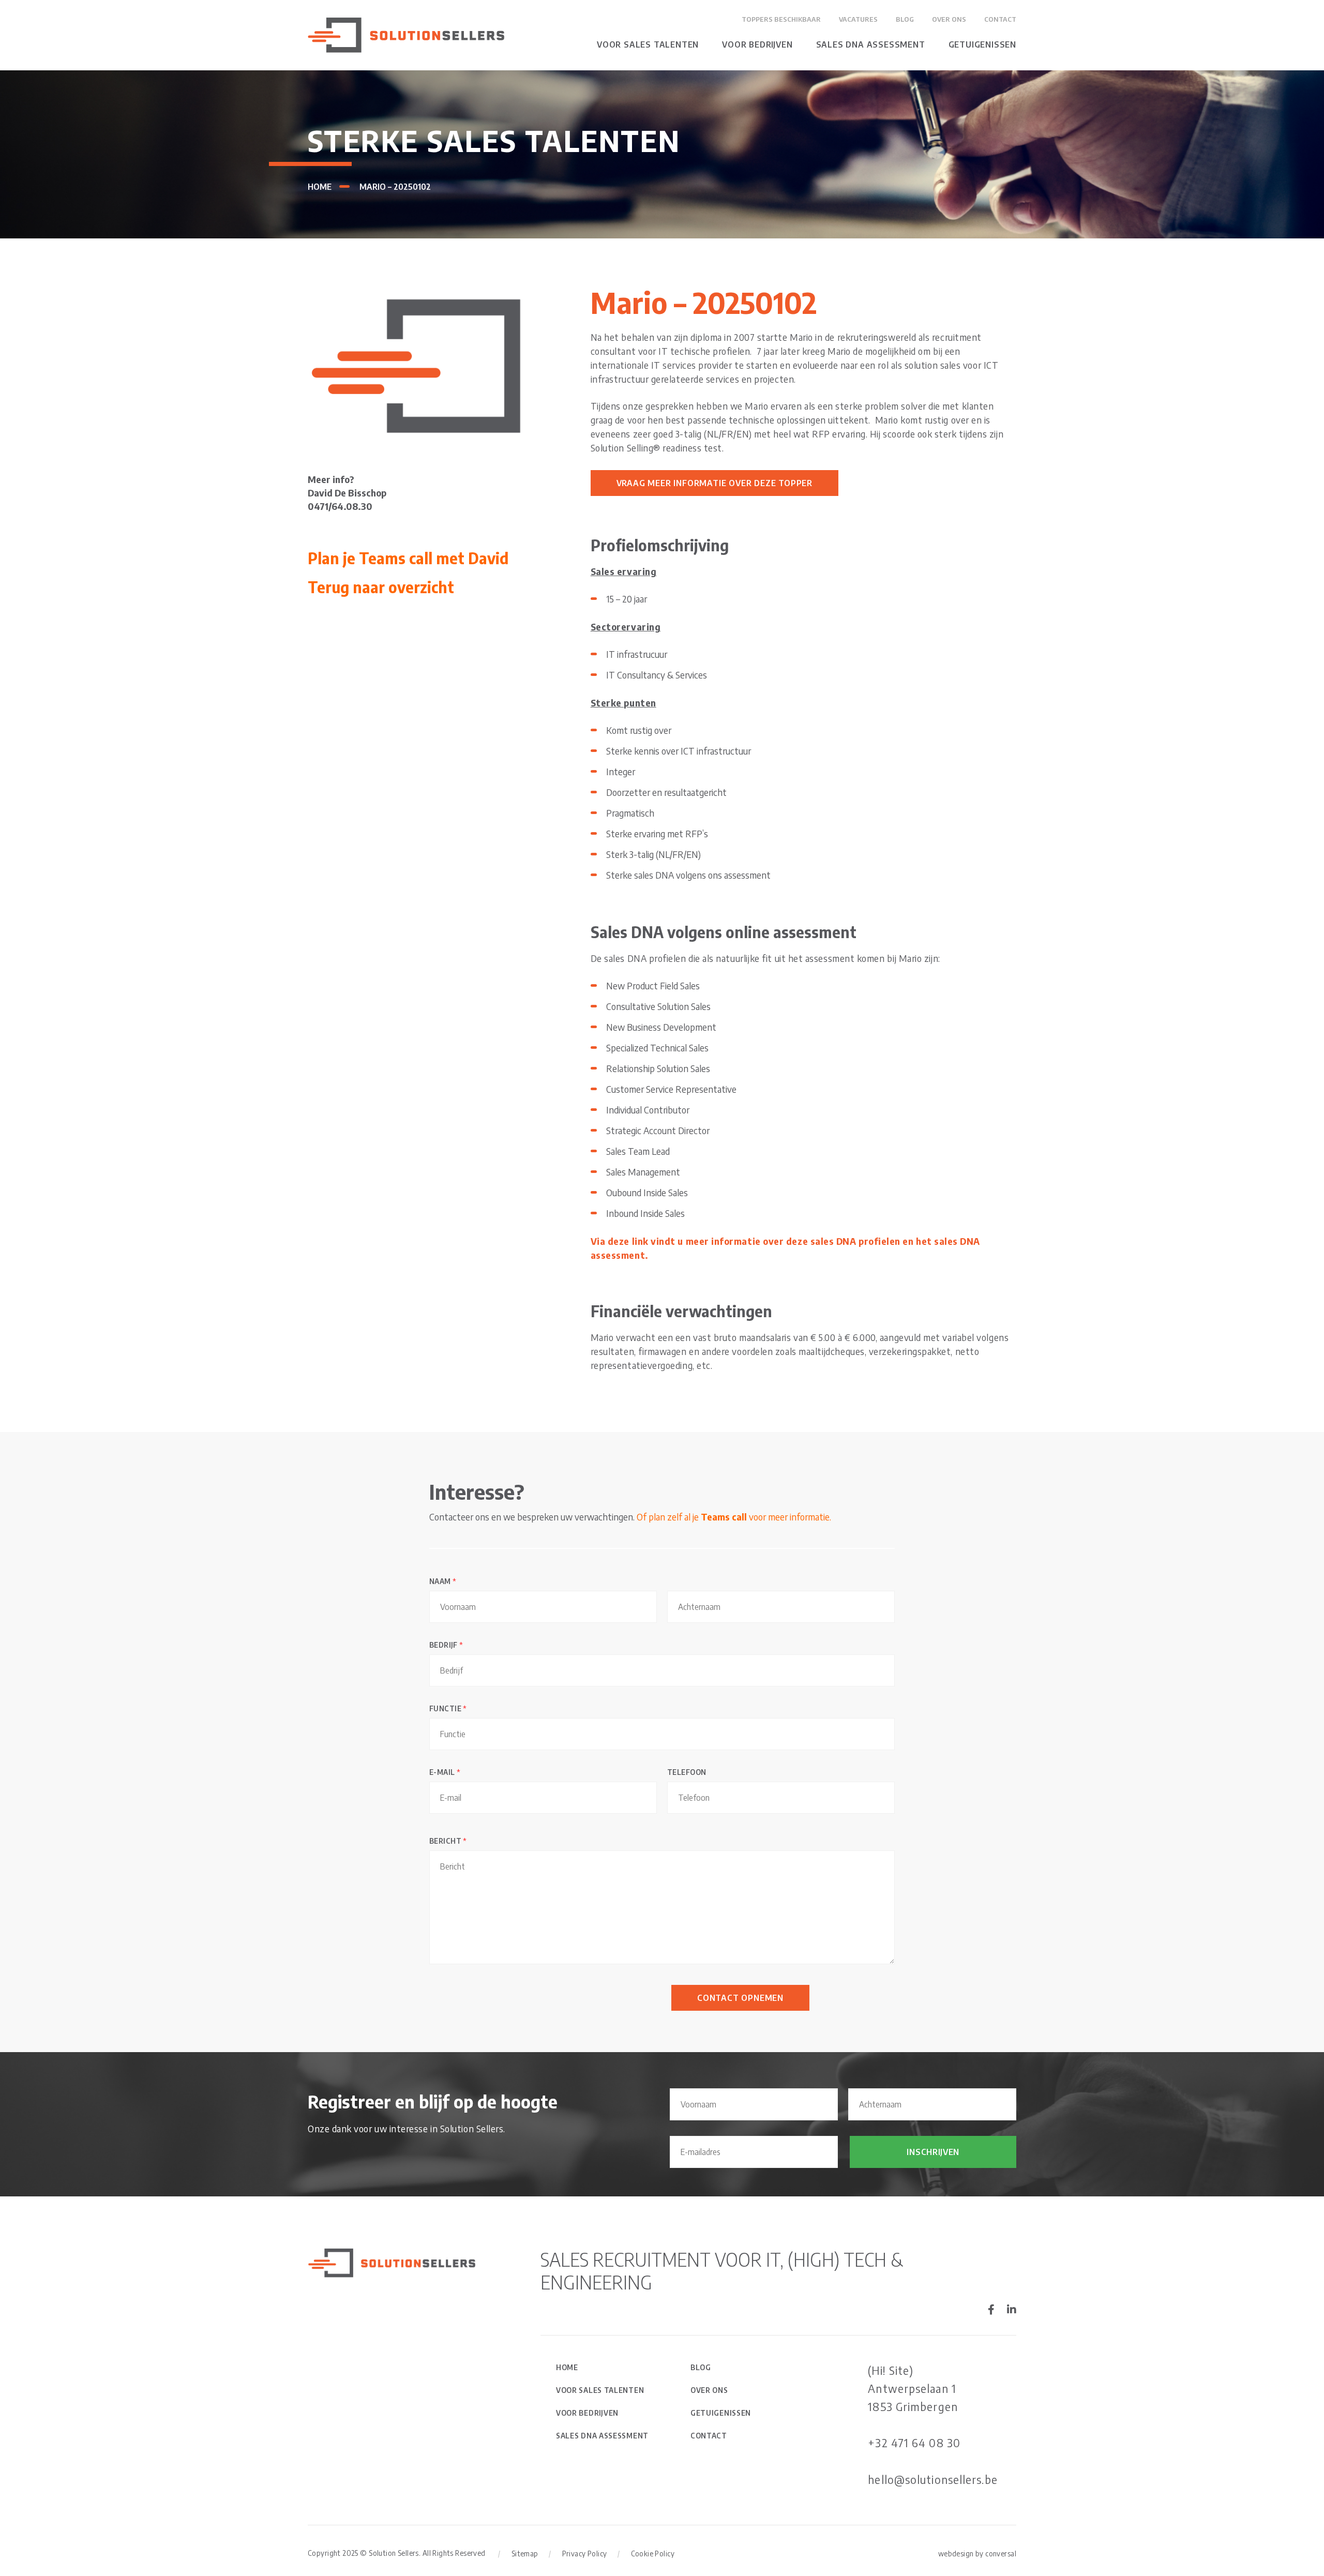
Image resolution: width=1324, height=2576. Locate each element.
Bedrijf (446, 1645)
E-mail (445, 1772)
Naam (443, 1581)
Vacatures (858, 19)
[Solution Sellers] (406, 34)
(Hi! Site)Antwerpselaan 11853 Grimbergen (913, 2388)
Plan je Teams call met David (408, 558)
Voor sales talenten (648, 44)
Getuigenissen (982, 44)
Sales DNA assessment (871, 44)
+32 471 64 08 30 (914, 2443)
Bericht (448, 1841)
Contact (1000, 19)
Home (320, 187)
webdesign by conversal (977, 2554)
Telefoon (687, 1772)
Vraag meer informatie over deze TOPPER (714, 483)
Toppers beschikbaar (781, 19)
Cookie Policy (653, 2554)
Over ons (949, 19)
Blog (905, 19)
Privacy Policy (585, 2554)
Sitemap (525, 2554)
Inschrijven (933, 2152)
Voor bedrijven (757, 44)
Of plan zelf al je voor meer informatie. (734, 1517)
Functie (448, 1708)
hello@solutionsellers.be (932, 2479)
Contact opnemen (740, 1998)
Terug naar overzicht (381, 587)
